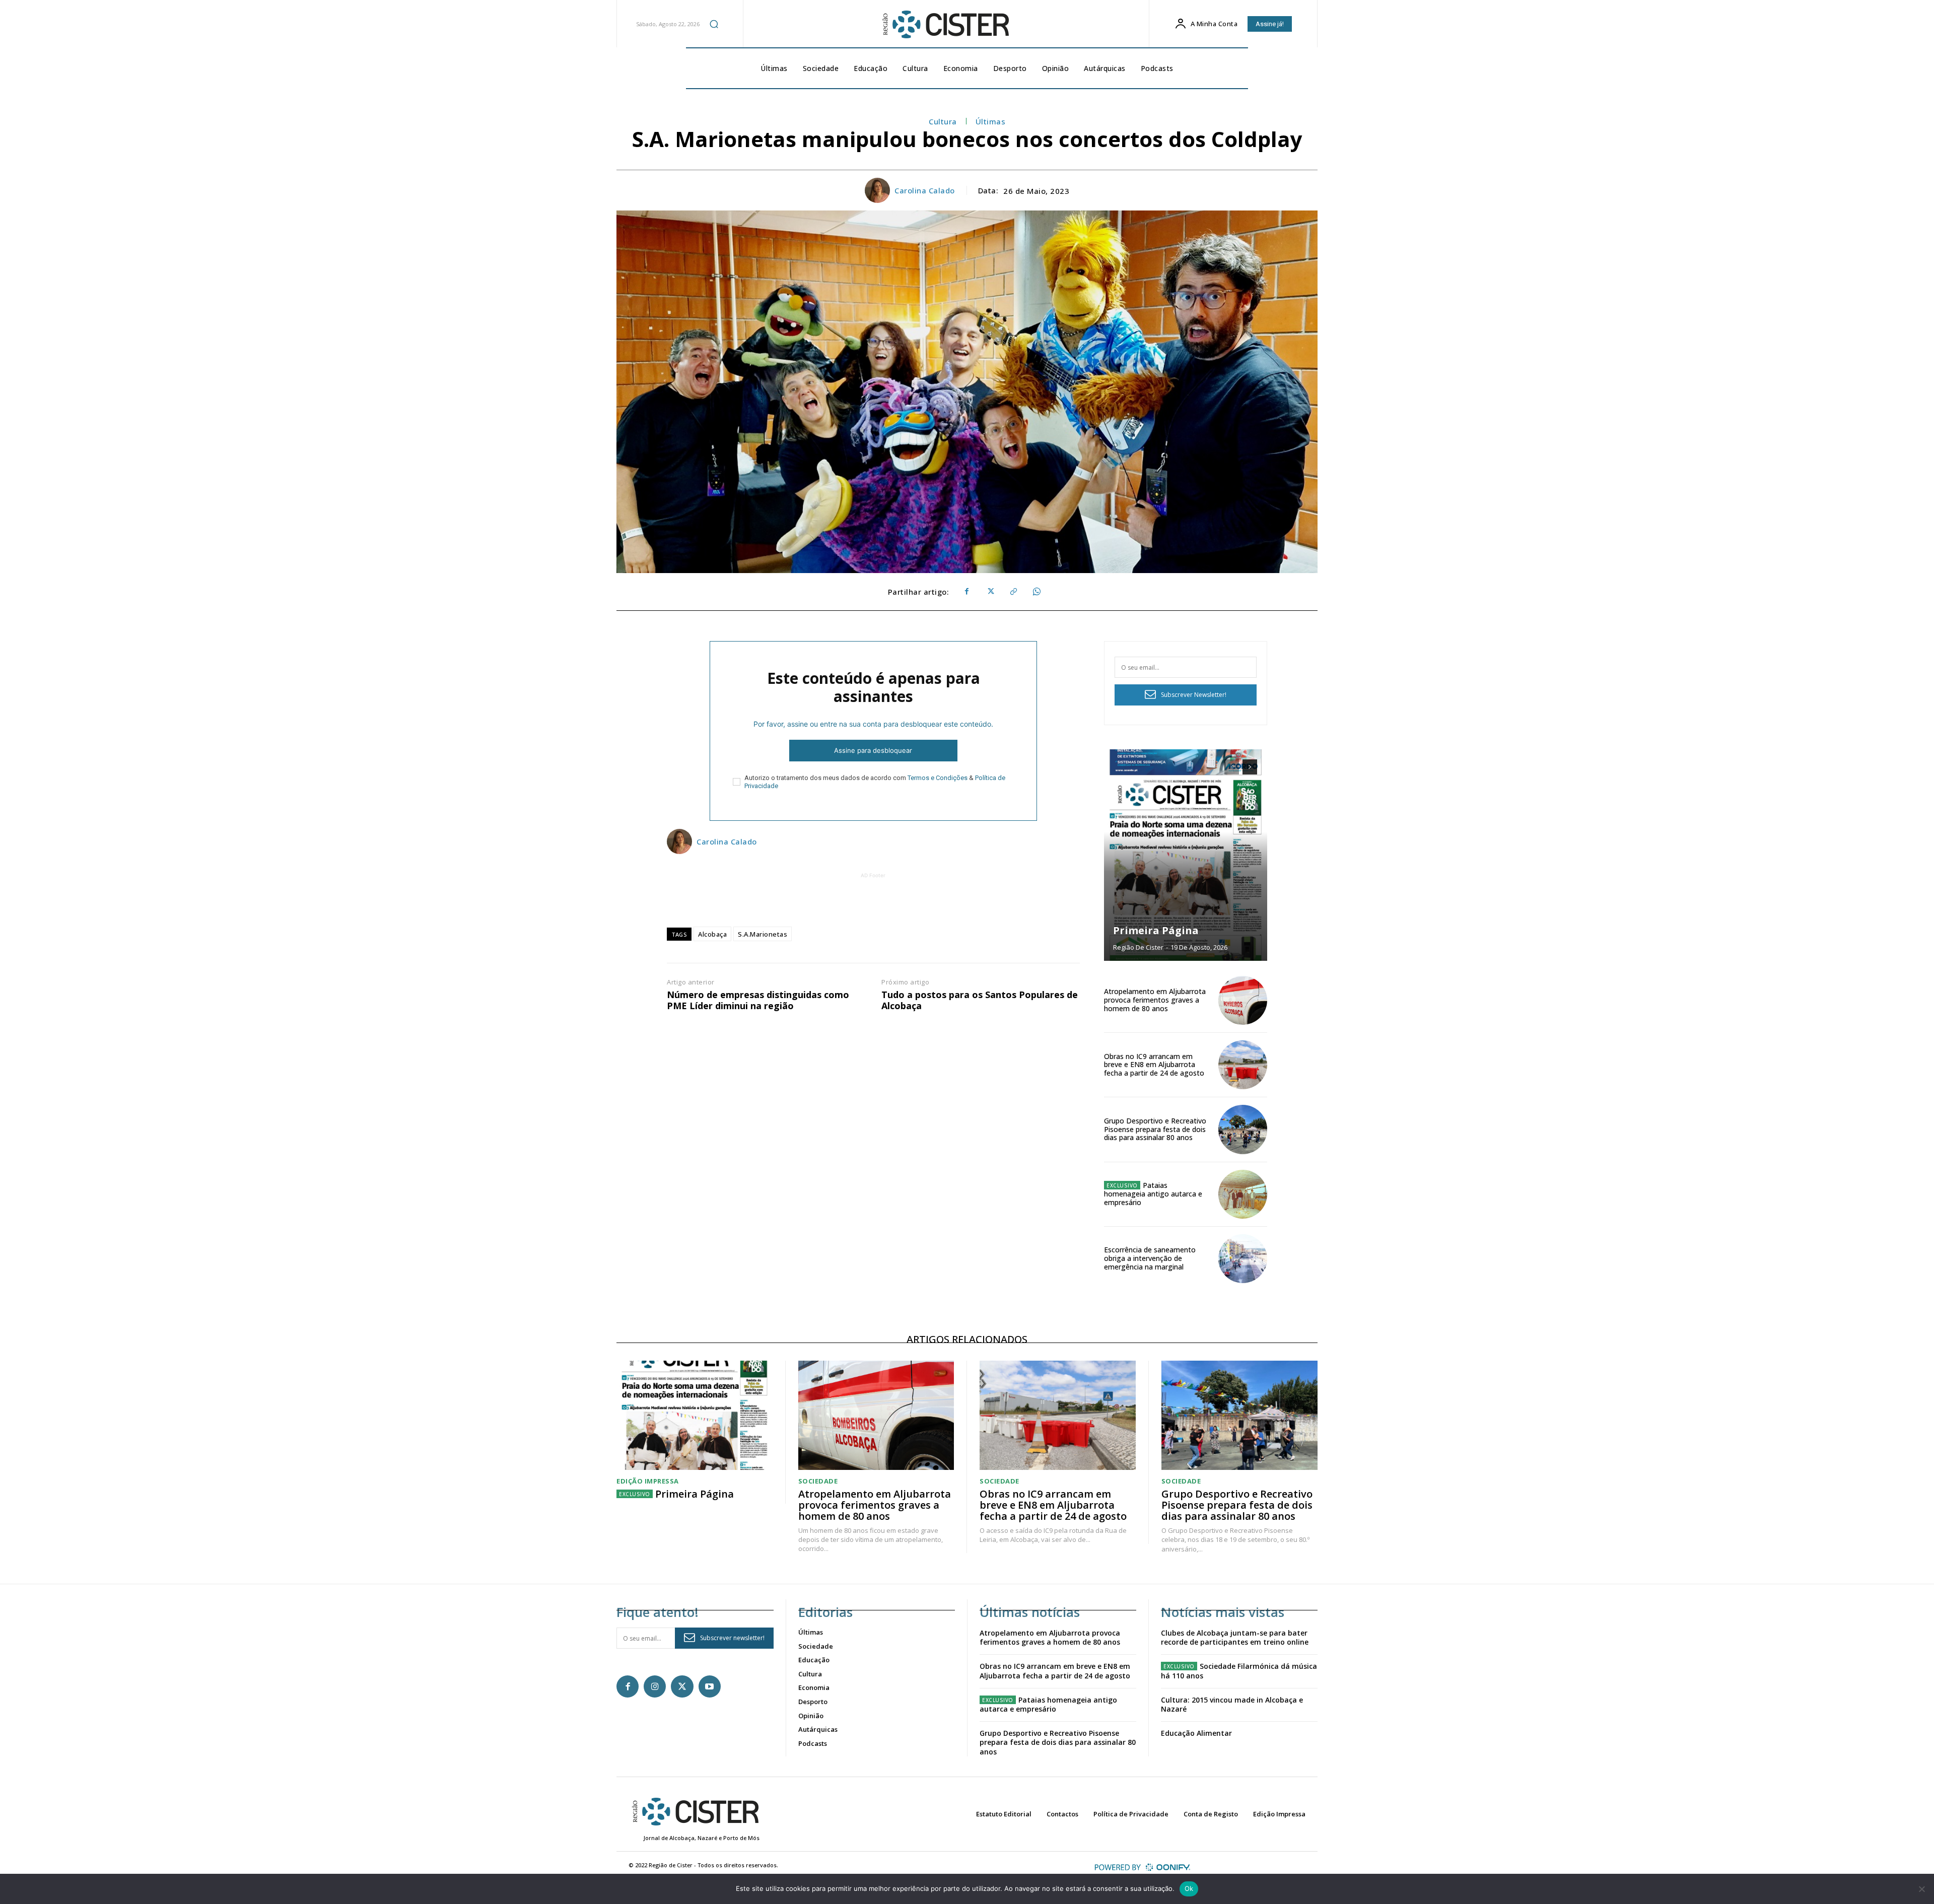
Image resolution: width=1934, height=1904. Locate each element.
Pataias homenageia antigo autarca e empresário (1153, 1194)
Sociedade (818, 1481)
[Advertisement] (873, 903)
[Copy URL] (1013, 592)
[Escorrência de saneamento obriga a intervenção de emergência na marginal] (1243, 1259)
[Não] (1921, 1889)
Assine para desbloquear (873, 750)
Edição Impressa (648, 1481)
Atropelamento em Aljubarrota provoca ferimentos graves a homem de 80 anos (1155, 1000)
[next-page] (1250, 767)
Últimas (991, 121)
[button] (714, 24)
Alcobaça (712, 934)
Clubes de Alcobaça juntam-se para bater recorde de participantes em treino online (1235, 1637)
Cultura (943, 121)
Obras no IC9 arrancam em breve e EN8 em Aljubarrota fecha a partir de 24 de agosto (1154, 1065)
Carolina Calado (925, 190)
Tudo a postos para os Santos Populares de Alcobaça (980, 1000)
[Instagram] (655, 1686)
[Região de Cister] (945, 25)
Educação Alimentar (1196, 1733)
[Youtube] (710, 1686)
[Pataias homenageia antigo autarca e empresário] (1243, 1194)
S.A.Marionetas (763, 934)
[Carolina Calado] (879, 190)
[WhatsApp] (1036, 592)
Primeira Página (1156, 930)
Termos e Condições (938, 778)
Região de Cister (1138, 947)
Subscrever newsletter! (732, 1638)
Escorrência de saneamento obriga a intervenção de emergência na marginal (1150, 1258)
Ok (1189, 1888)
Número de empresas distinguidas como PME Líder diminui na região (758, 1000)
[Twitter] (990, 592)
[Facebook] (966, 592)
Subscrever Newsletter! (1194, 695)
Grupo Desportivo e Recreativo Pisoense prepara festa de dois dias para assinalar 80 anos (1155, 1129)
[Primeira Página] (1186, 855)
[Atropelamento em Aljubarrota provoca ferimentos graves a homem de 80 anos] (1243, 1000)
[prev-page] (1232, 767)
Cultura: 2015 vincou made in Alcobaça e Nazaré (1232, 1704)
